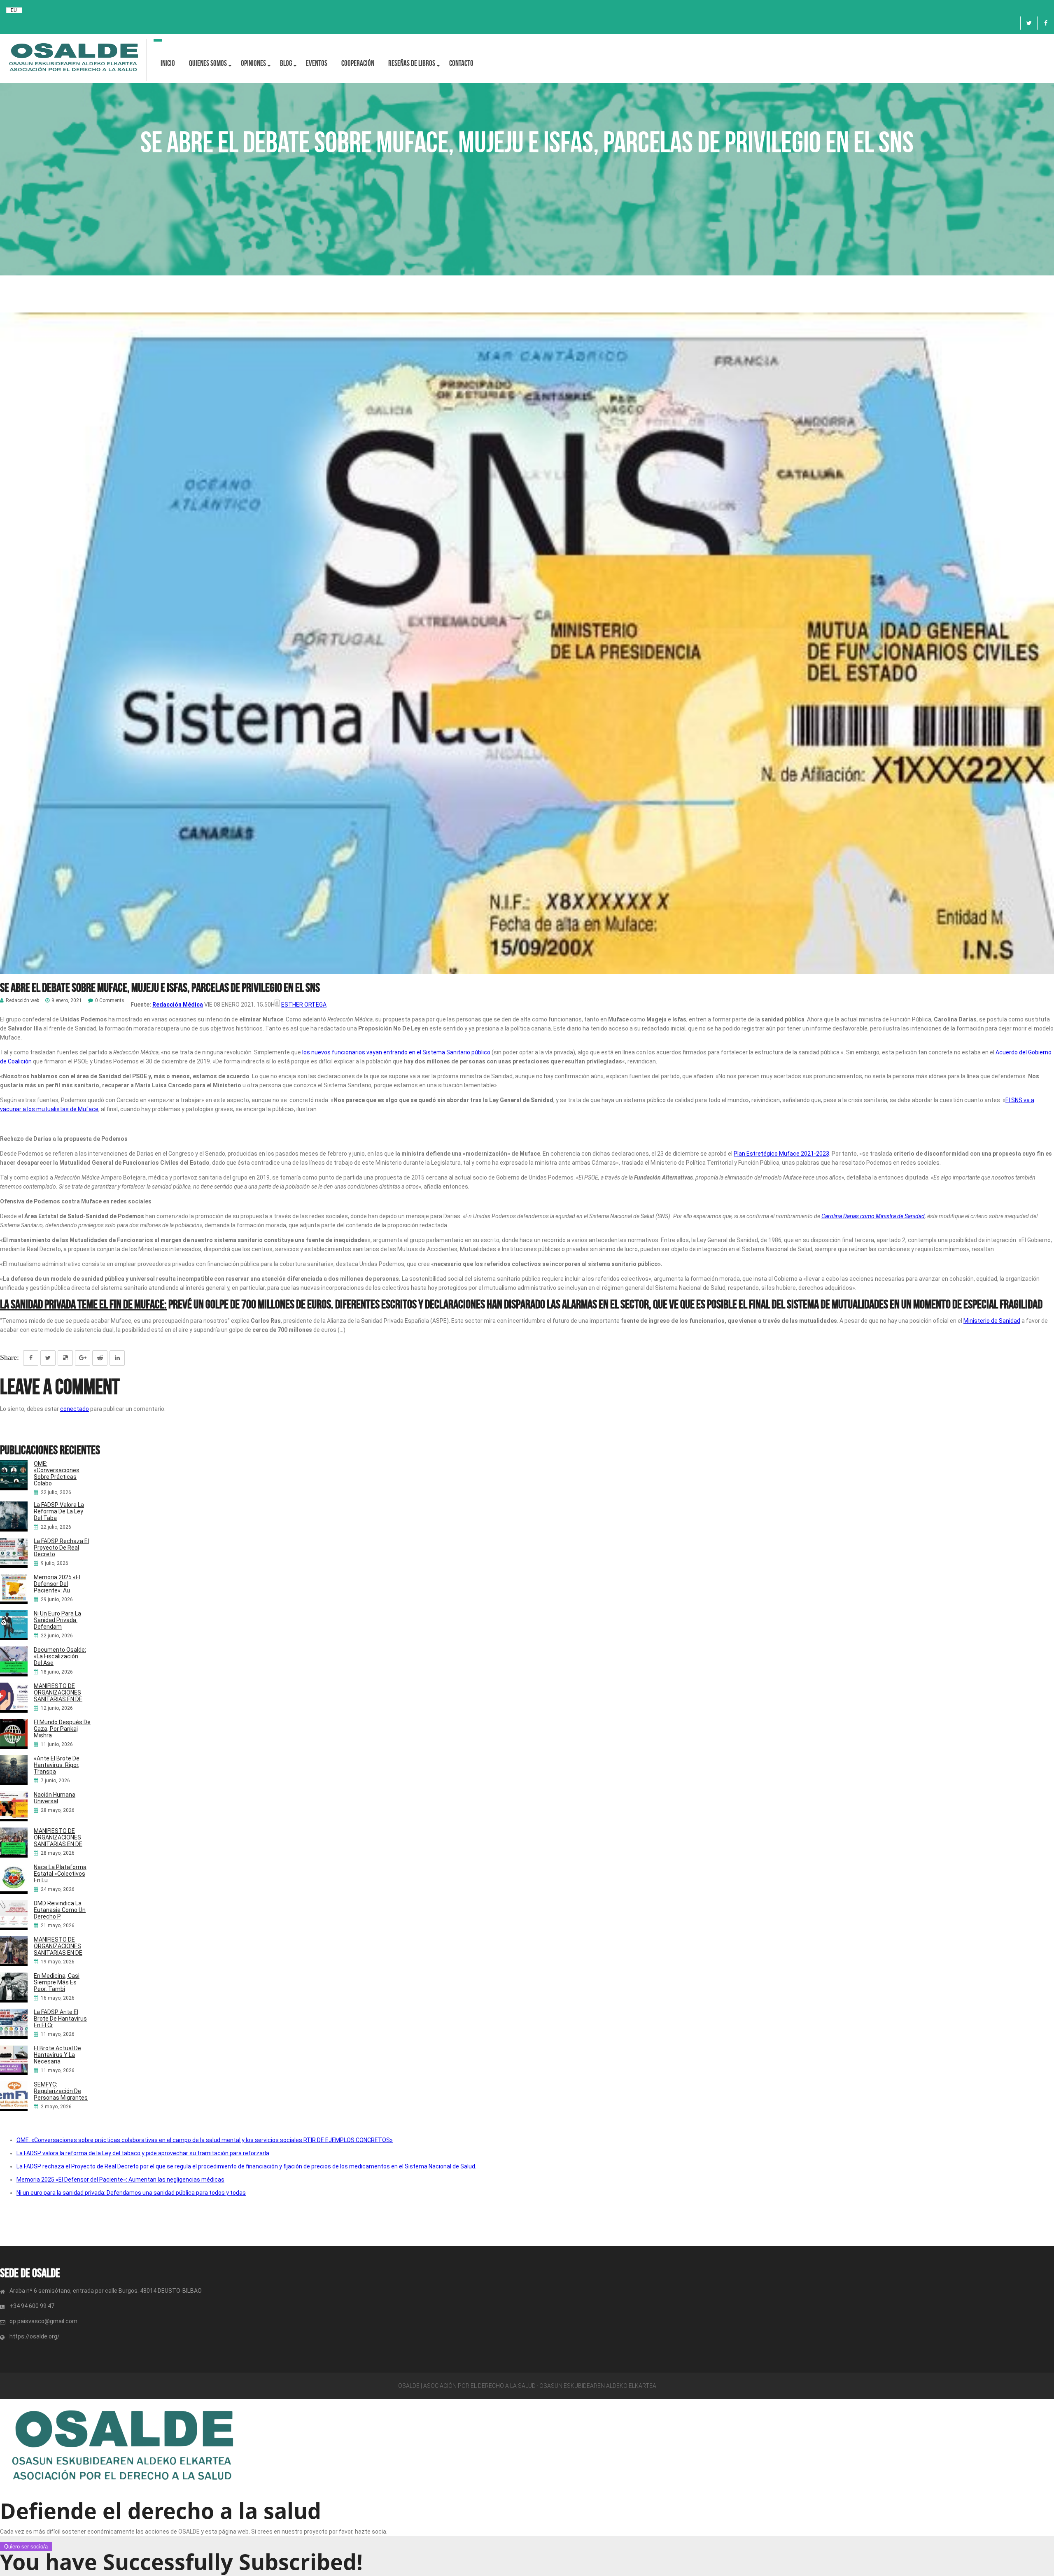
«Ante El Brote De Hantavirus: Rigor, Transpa (57, 1765)
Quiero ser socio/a (26, 2547)
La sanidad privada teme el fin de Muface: (83, 1304)
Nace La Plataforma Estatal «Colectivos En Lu (60, 1874)
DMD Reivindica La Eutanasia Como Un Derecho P (60, 1910)
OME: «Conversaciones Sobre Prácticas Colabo (57, 1473)
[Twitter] (1029, 23)
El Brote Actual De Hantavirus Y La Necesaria (57, 2055)
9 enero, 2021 (67, 1001)
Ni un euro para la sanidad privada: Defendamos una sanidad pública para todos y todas (131, 2193)
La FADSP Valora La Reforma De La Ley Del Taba (59, 1511)
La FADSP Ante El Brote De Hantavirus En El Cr (60, 2019)
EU (14, 10)
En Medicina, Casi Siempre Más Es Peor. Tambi (57, 1982)
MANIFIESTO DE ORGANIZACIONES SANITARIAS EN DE (58, 1692)
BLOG (286, 63)
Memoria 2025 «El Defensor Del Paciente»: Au (57, 1584)
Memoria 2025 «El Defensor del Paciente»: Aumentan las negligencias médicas (120, 2180)
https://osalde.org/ (35, 2336)
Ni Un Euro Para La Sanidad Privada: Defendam (57, 1620)
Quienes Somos (208, 63)
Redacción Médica (178, 1005)
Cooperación (358, 63)
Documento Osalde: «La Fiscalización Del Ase (60, 1656)
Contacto (461, 63)
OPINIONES (253, 63)
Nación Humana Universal (55, 1798)
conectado (75, 1409)
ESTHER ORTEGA (304, 1005)
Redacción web (22, 1001)
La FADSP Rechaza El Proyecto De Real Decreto (61, 1548)
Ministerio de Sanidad (992, 1321)
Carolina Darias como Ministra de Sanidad (873, 1216)
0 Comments (110, 1001)
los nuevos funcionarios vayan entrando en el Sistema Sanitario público (396, 1052)
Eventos (317, 63)
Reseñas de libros (412, 63)
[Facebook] (1046, 23)
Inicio (168, 63)
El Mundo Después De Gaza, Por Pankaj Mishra (62, 1729)
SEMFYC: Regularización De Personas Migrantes (61, 2091)
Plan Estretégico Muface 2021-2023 (781, 1154)
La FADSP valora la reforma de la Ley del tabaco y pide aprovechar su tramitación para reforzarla (143, 2153)
